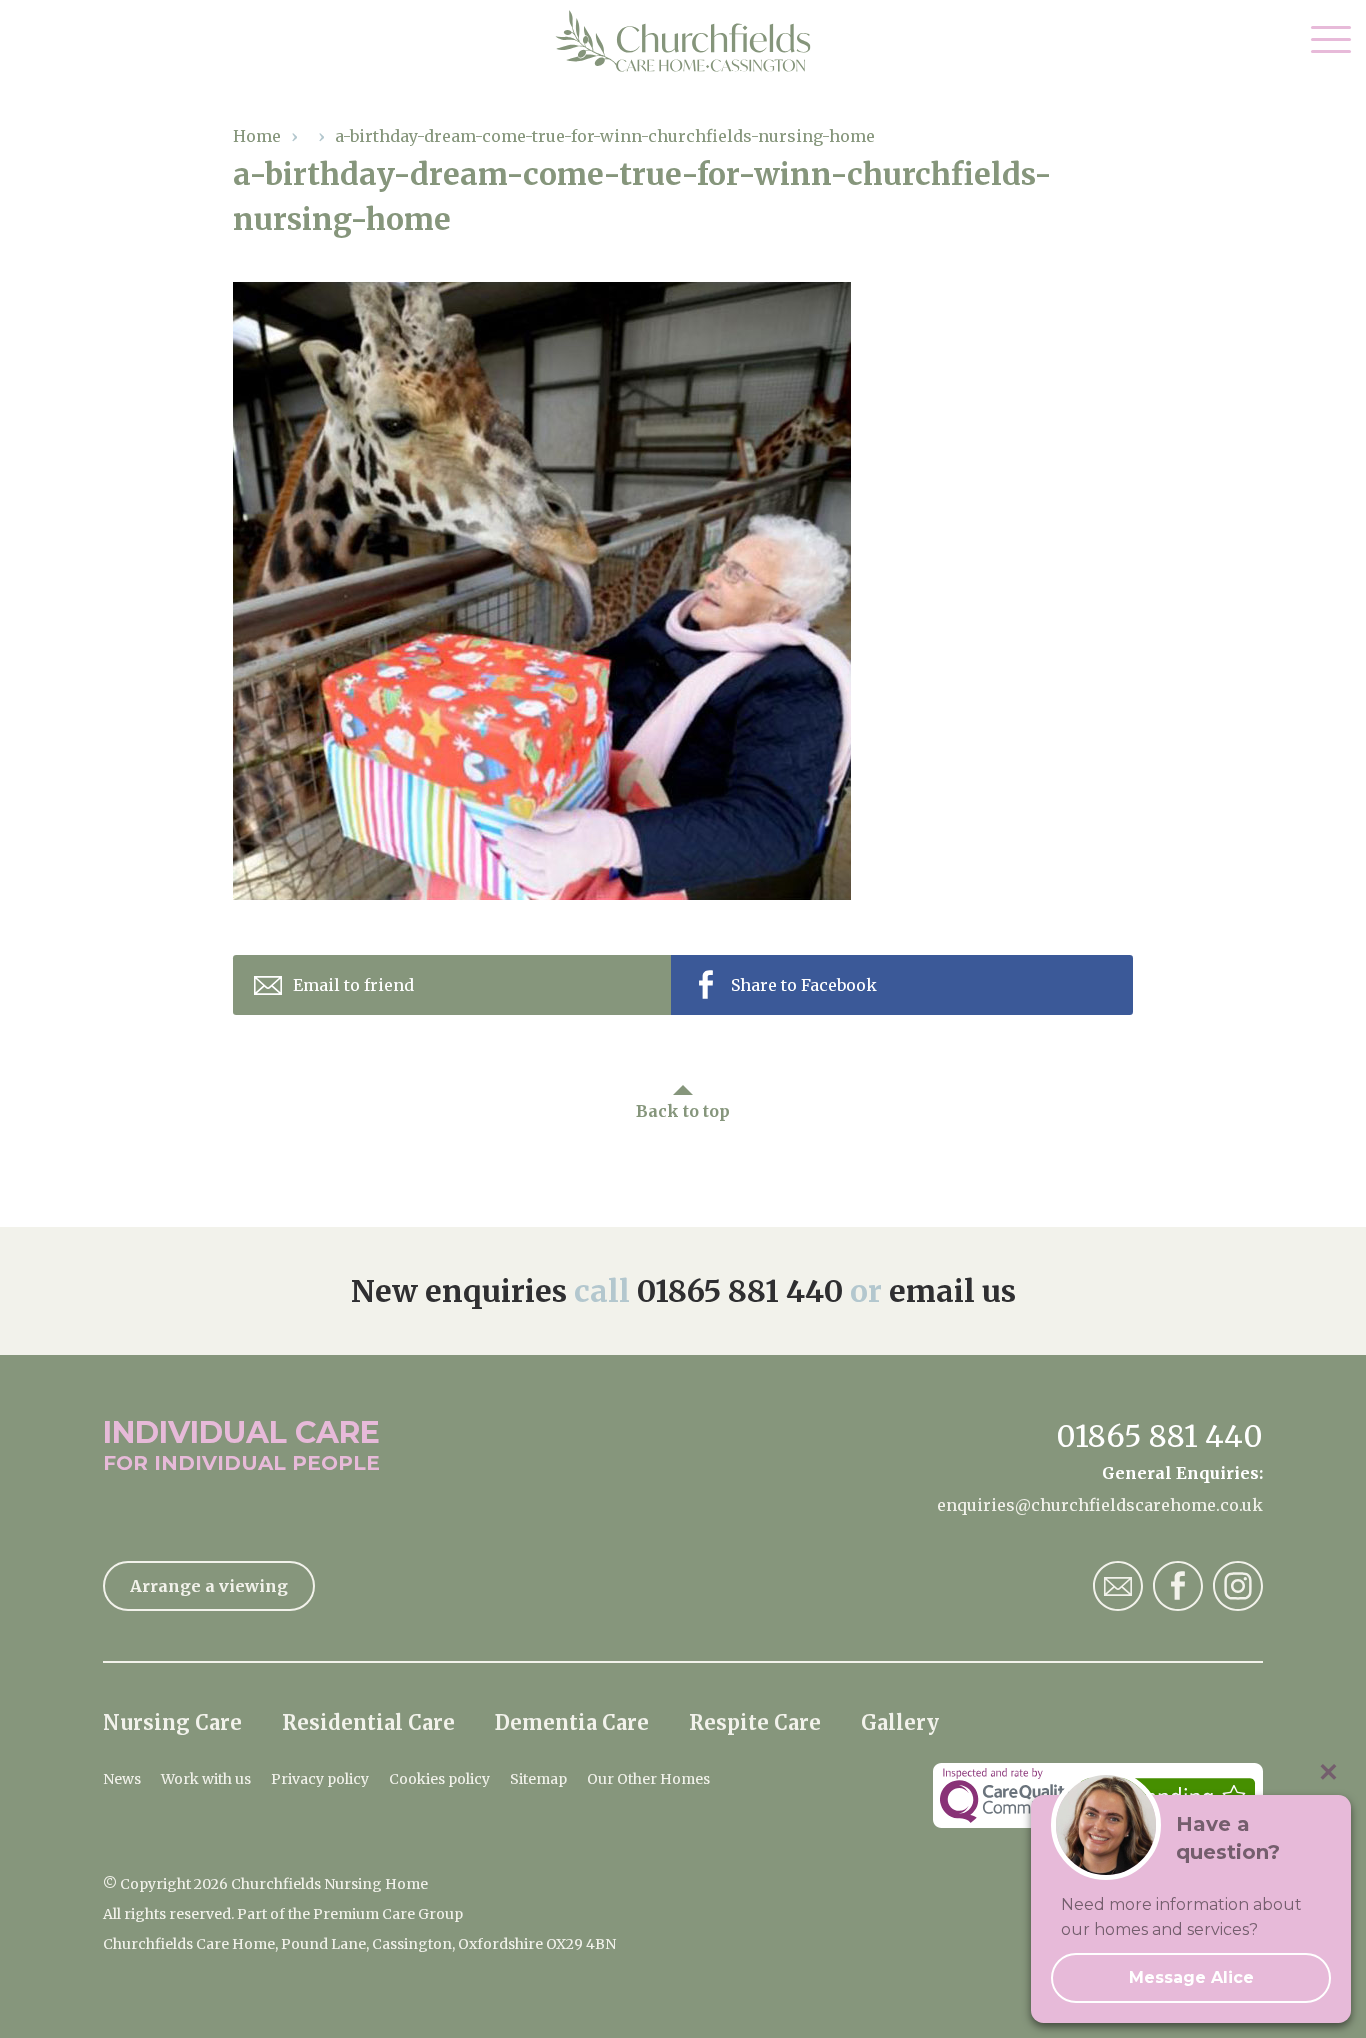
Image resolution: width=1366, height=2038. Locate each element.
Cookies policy (439, 1779)
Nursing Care (172, 1722)
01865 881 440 (740, 1291)
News (122, 1779)
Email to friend (353, 985)
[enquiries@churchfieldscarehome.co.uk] (1118, 1586)
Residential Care (368, 1722)
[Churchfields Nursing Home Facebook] (1178, 1586)
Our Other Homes (648, 1779)
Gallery (900, 1722)
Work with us (206, 1779)
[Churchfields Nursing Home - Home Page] (683, 41)
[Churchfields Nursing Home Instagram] (1238, 1586)
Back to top (683, 1111)
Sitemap (538, 1779)
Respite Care (755, 1722)
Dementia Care (572, 1722)
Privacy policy (320, 1779)
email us (952, 1291)
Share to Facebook (804, 985)
